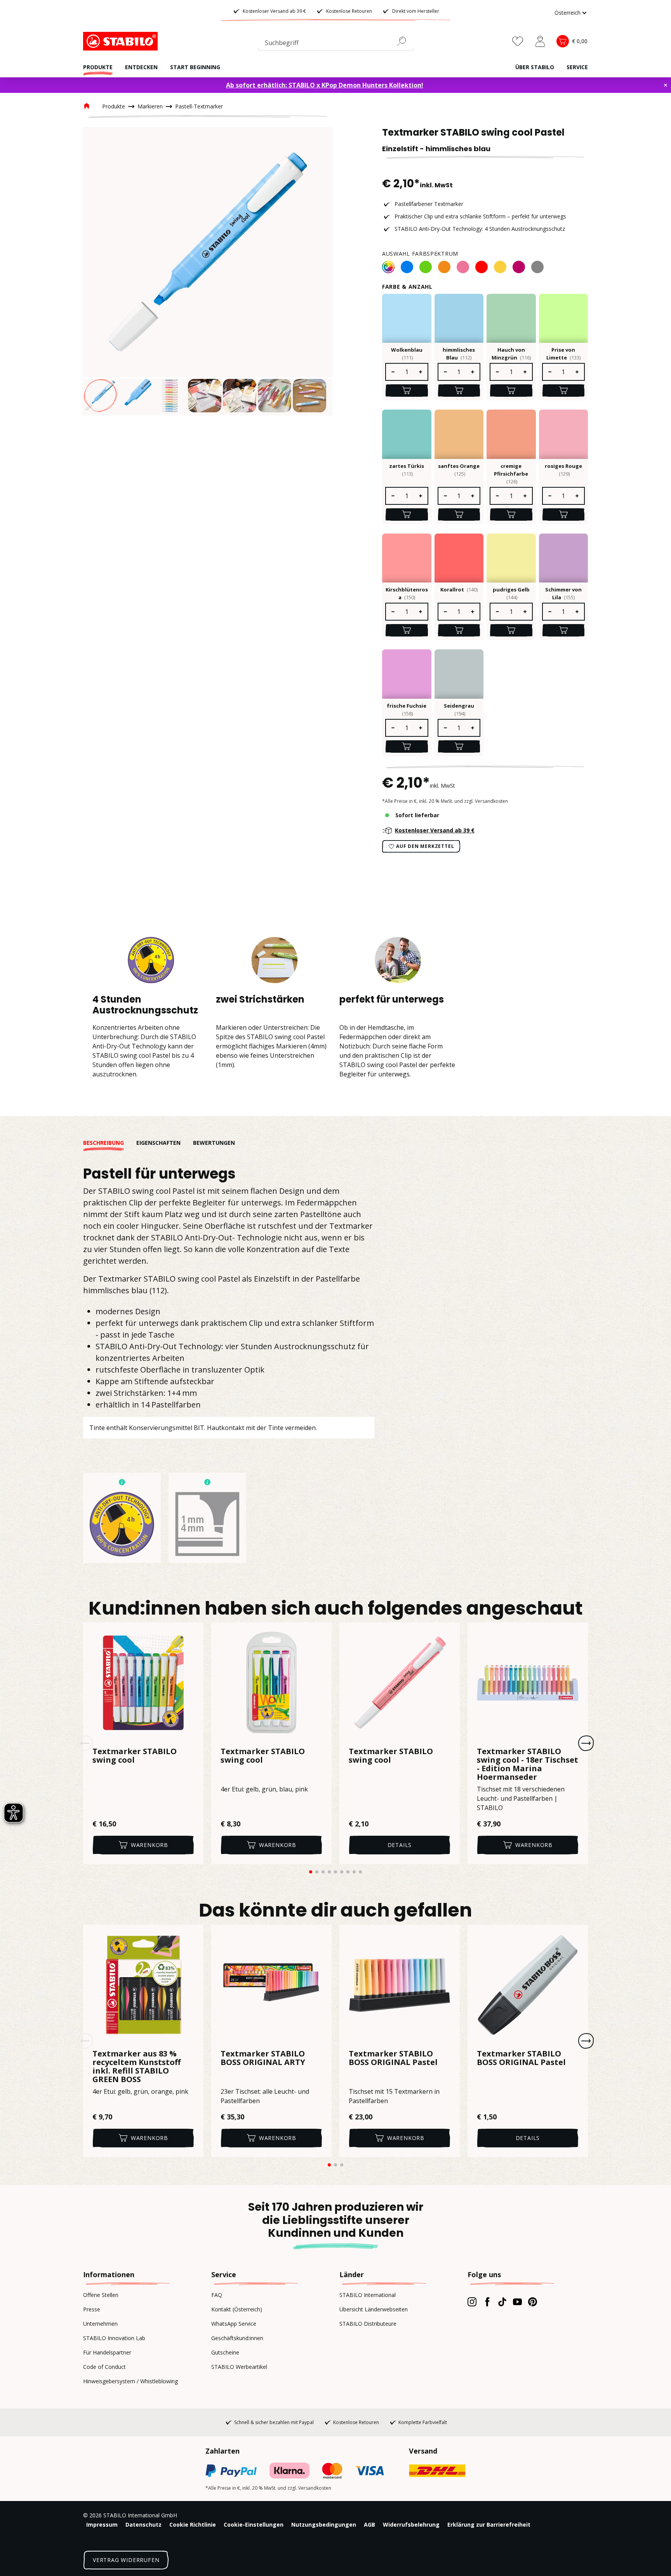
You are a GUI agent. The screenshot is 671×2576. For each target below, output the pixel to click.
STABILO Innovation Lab (114, 2338)
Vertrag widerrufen (126, 2560)
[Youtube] (517, 2302)
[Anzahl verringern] (393, 372)
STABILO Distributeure (368, 2324)
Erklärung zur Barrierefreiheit (489, 2525)
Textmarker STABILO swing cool (135, 1756)
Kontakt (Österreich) (237, 2309)
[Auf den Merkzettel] (193, 1633)
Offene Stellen (101, 2295)
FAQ (217, 2295)
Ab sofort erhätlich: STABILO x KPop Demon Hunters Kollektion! (325, 85)
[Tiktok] (502, 2302)
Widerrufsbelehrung (411, 2525)
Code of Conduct (104, 2367)
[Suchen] (405, 41)
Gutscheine (225, 2352)
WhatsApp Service (234, 2324)
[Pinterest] (533, 2302)
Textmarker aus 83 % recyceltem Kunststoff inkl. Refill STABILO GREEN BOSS (136, 2067)
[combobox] (336, 44)
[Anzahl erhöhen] (421, 372)
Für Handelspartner (107, 2352)
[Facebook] (487, 2302)
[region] (207, 271)
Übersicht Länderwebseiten (374, 2309)
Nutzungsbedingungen (324, 2525)
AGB (369, 2525)
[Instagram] (472, 2302)
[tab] (110, 1143)
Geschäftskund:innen (237, 2338)
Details (400, 1845)
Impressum (102, 2525)
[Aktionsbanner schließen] (666, 85)
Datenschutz (143, 2525)
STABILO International (368, 2295)
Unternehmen (100, 2324)
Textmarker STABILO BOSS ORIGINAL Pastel (393, 2058)
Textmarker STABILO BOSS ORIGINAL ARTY (263, 2058)
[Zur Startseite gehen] (122, 41)
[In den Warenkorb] (407, 391)
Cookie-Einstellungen (254, 2525)
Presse (92, 2309)
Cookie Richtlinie (193, 2525)
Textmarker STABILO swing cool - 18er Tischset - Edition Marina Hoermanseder (528, 1764)
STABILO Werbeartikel (239, 2367)
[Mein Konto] (540, 41)
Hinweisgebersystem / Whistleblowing (130, 2381)
